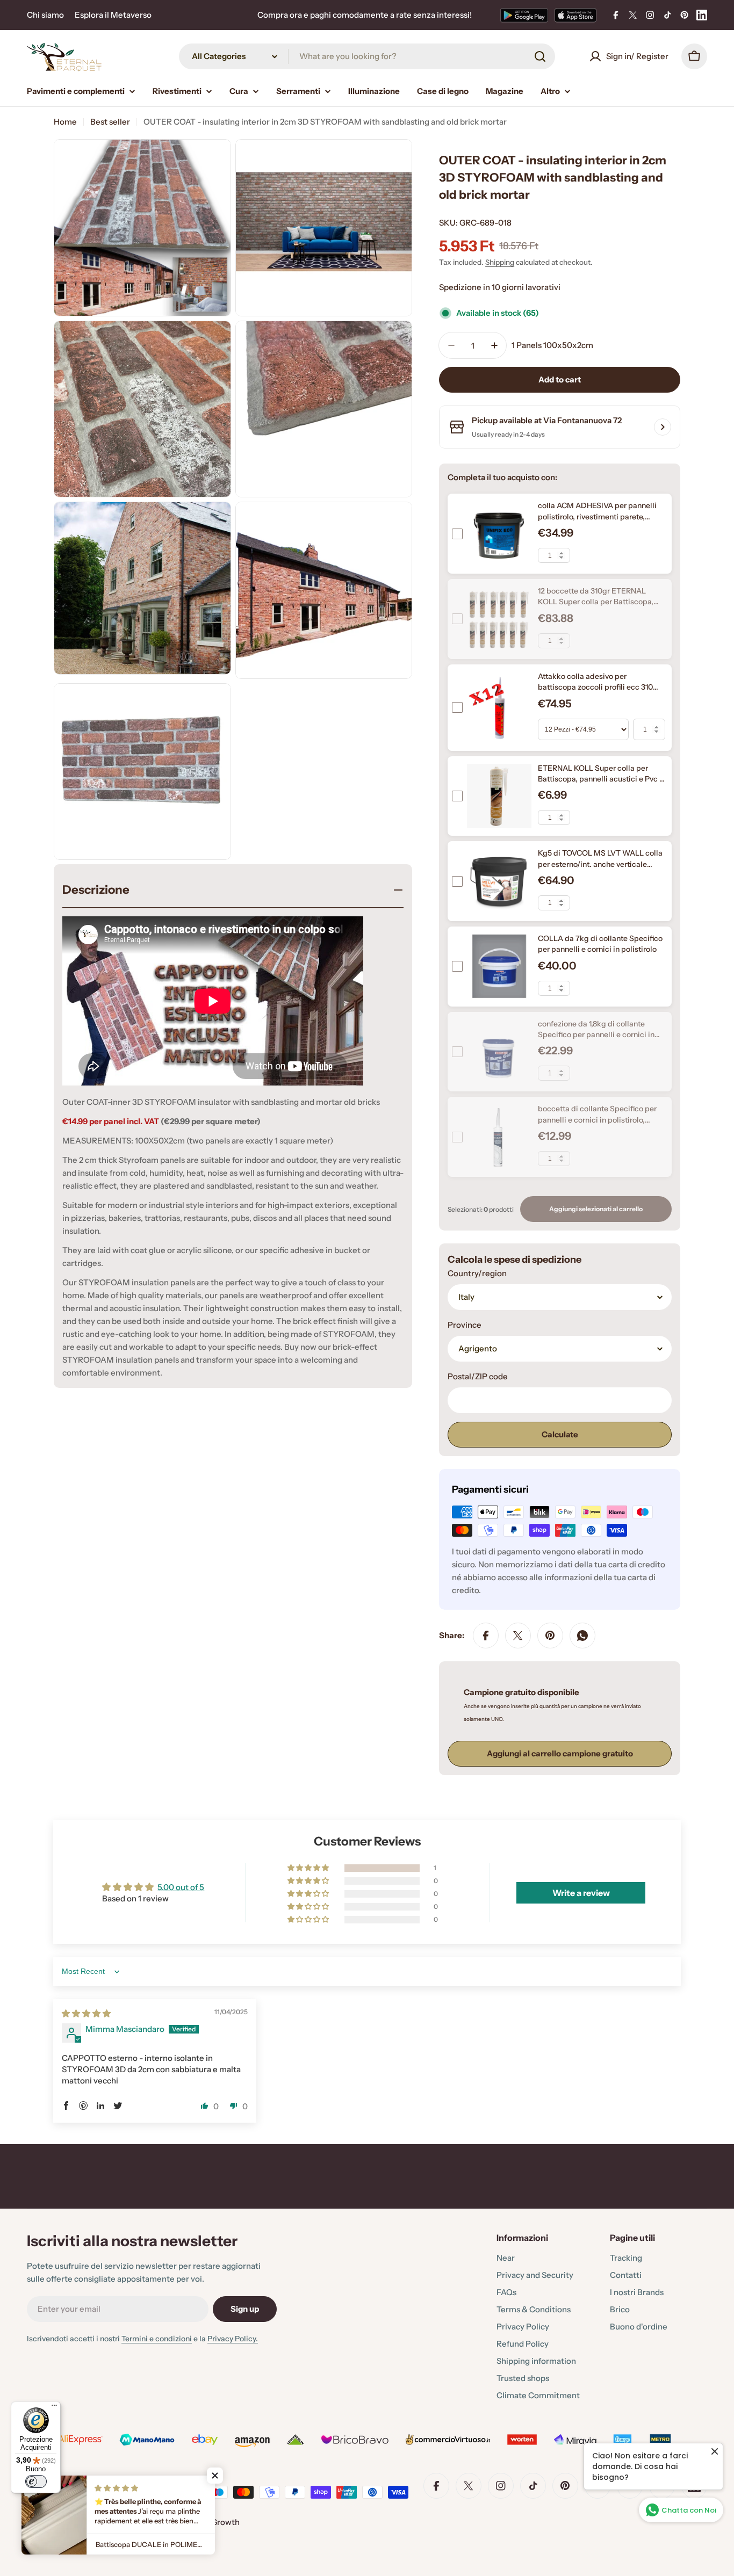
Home (65, 122)
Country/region (477, 1273)
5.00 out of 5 (181, 1887)
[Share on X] (518, 1636)
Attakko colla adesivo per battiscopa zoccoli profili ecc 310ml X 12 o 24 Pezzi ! (600, 687)
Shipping (500, 262)
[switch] (36, 2481)
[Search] (540, 56)
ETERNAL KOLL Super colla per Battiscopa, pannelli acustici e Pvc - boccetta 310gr (600, 779)
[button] (309, 1868)
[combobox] (367, 56)
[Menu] (54, 2408)
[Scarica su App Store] (575, 15)
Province (465, 1325)
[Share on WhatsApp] (582, 1636)
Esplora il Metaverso (113, 15)
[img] (86, 2013)
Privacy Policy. (233, 2339)
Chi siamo (45, 15)
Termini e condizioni (157, 2339)
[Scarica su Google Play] (524, 15)
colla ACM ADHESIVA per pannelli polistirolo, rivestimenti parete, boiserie (597, 516)
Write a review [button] (581, 1893)
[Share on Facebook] (486, 1636)
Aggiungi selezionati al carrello (596, 1209)
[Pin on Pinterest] (550, 1636)
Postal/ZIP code (478, 1376)
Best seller (110, 122)
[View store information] (663, 427)
